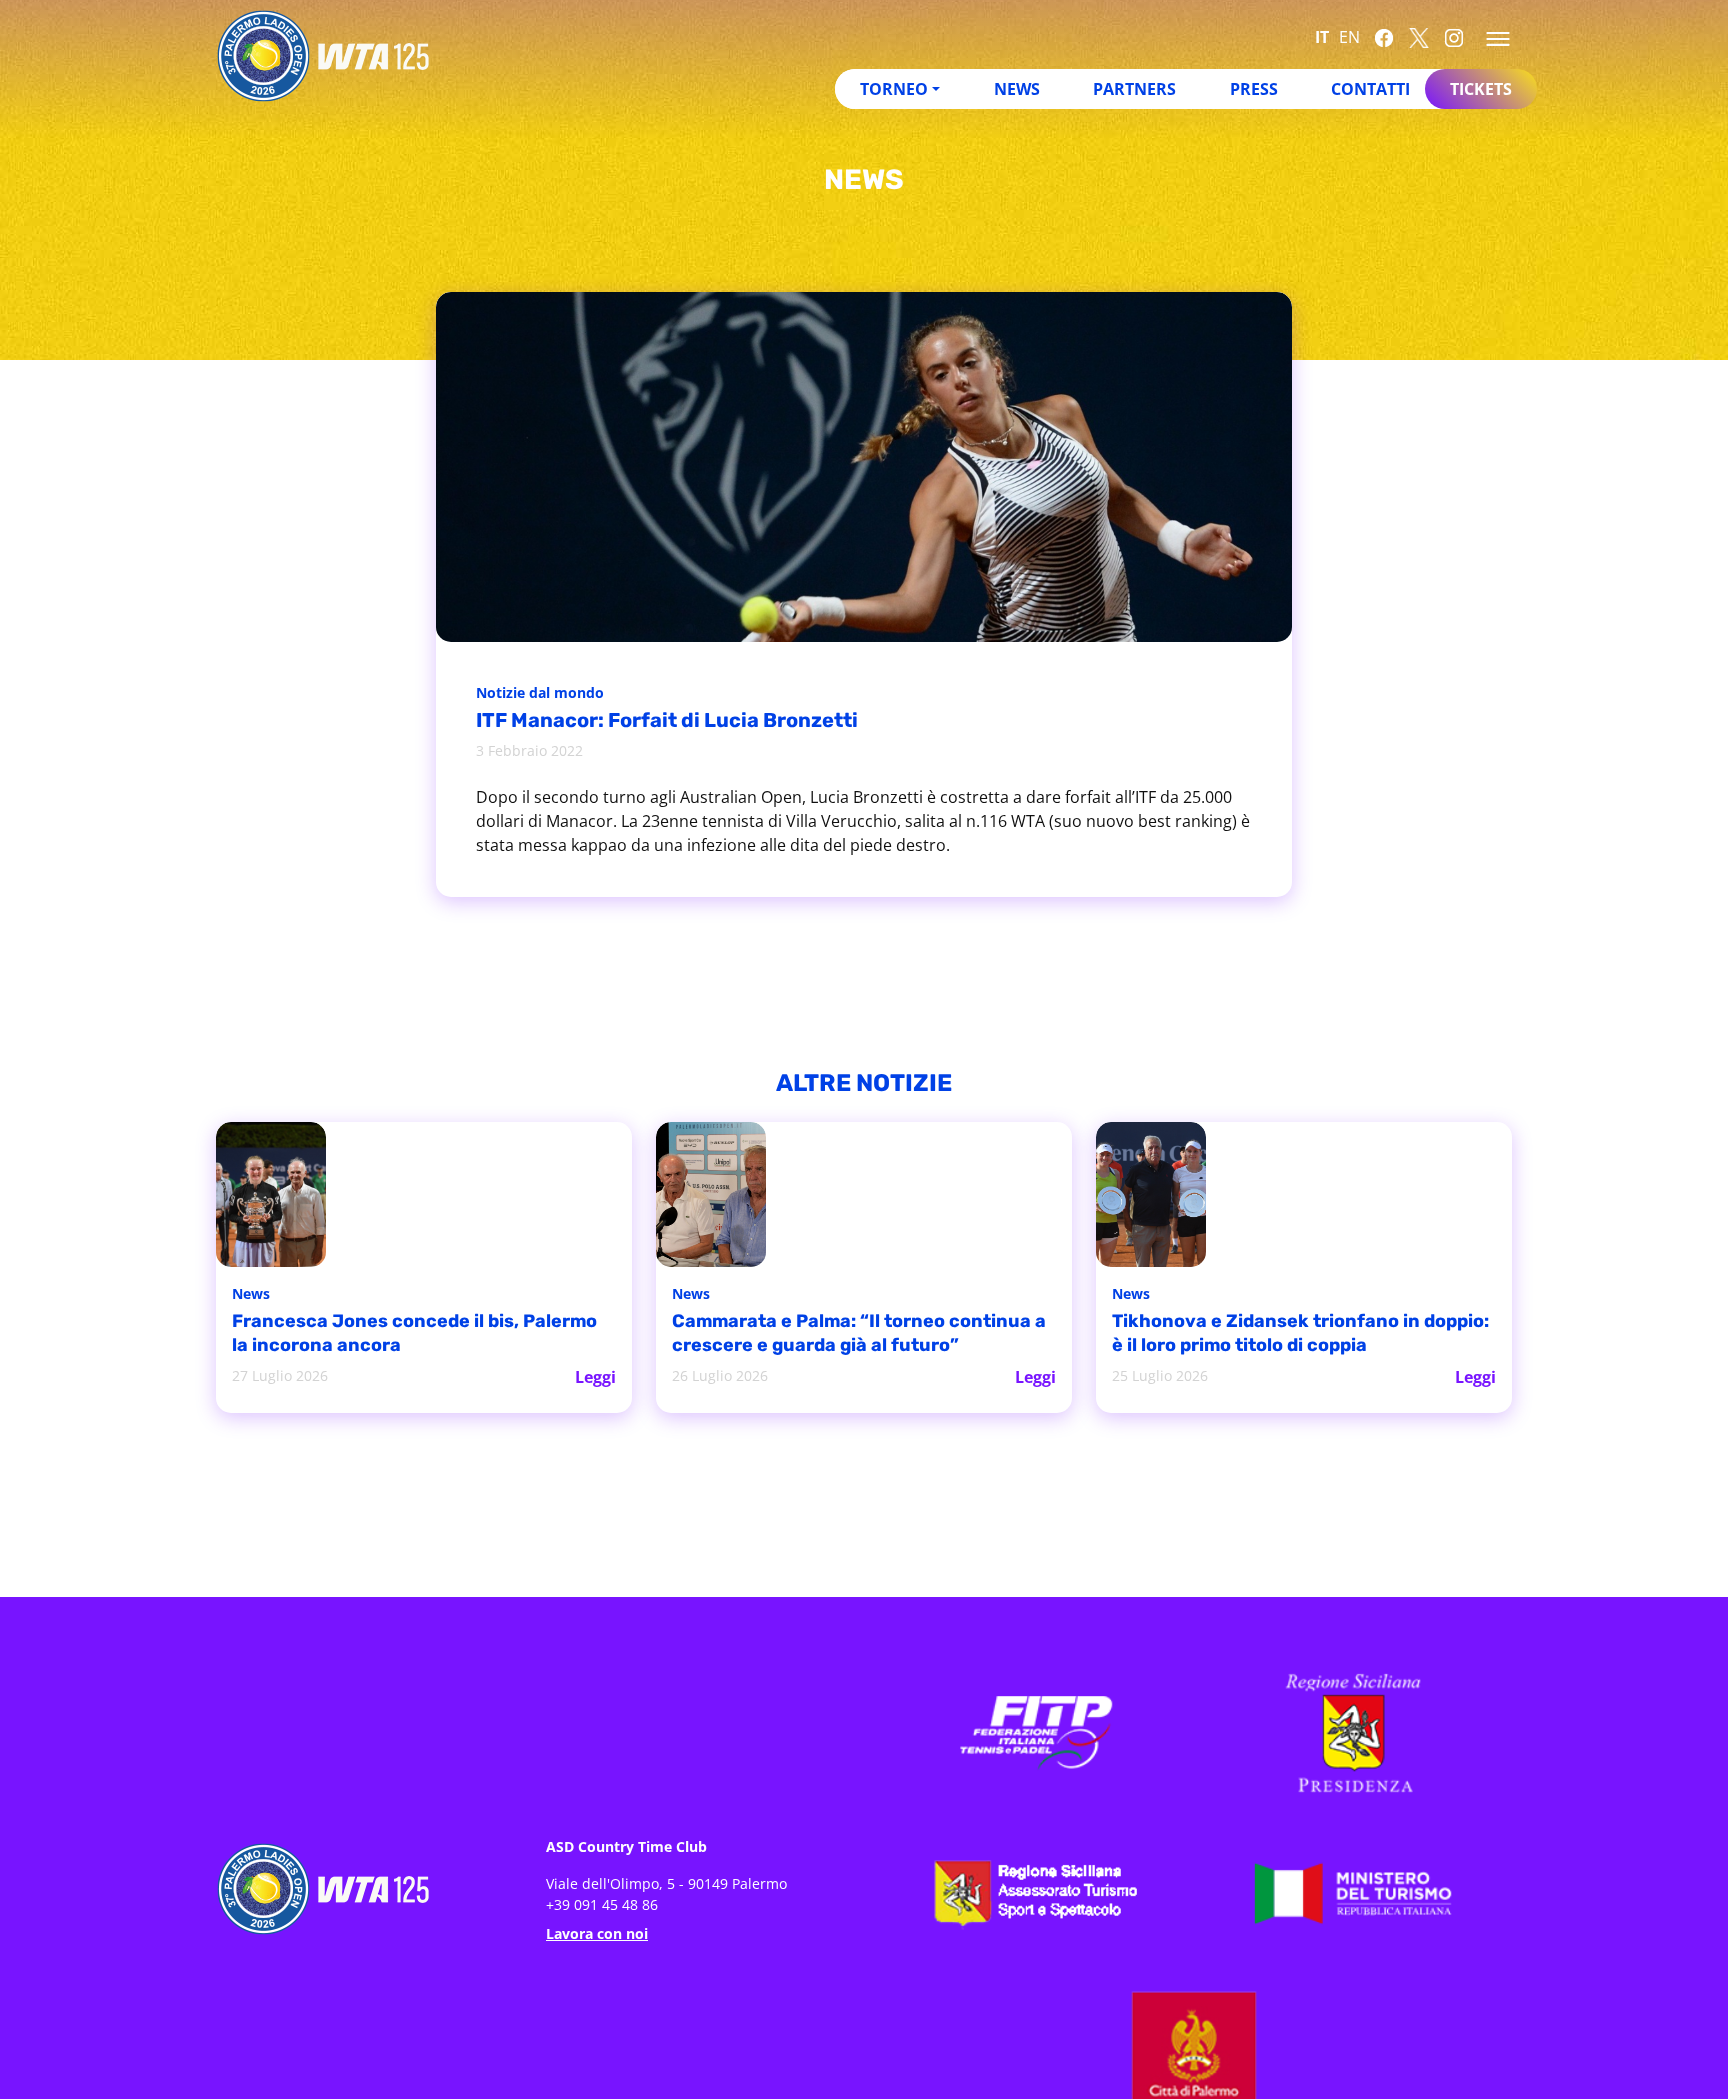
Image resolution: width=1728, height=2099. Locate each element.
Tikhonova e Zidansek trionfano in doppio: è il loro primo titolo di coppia (1290, 1334)
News (1017, 89)
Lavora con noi (597, 1931)
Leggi (596, 1375)
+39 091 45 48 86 (602, 1902)
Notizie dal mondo (545, 694)
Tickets (1481, 89)
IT (1322, 37)
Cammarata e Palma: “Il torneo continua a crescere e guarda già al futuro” (834, 1334)
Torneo (894, 89)
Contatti (1370, 89)
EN (1349, 37)
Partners (1134, 89)
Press (1254, 89)
